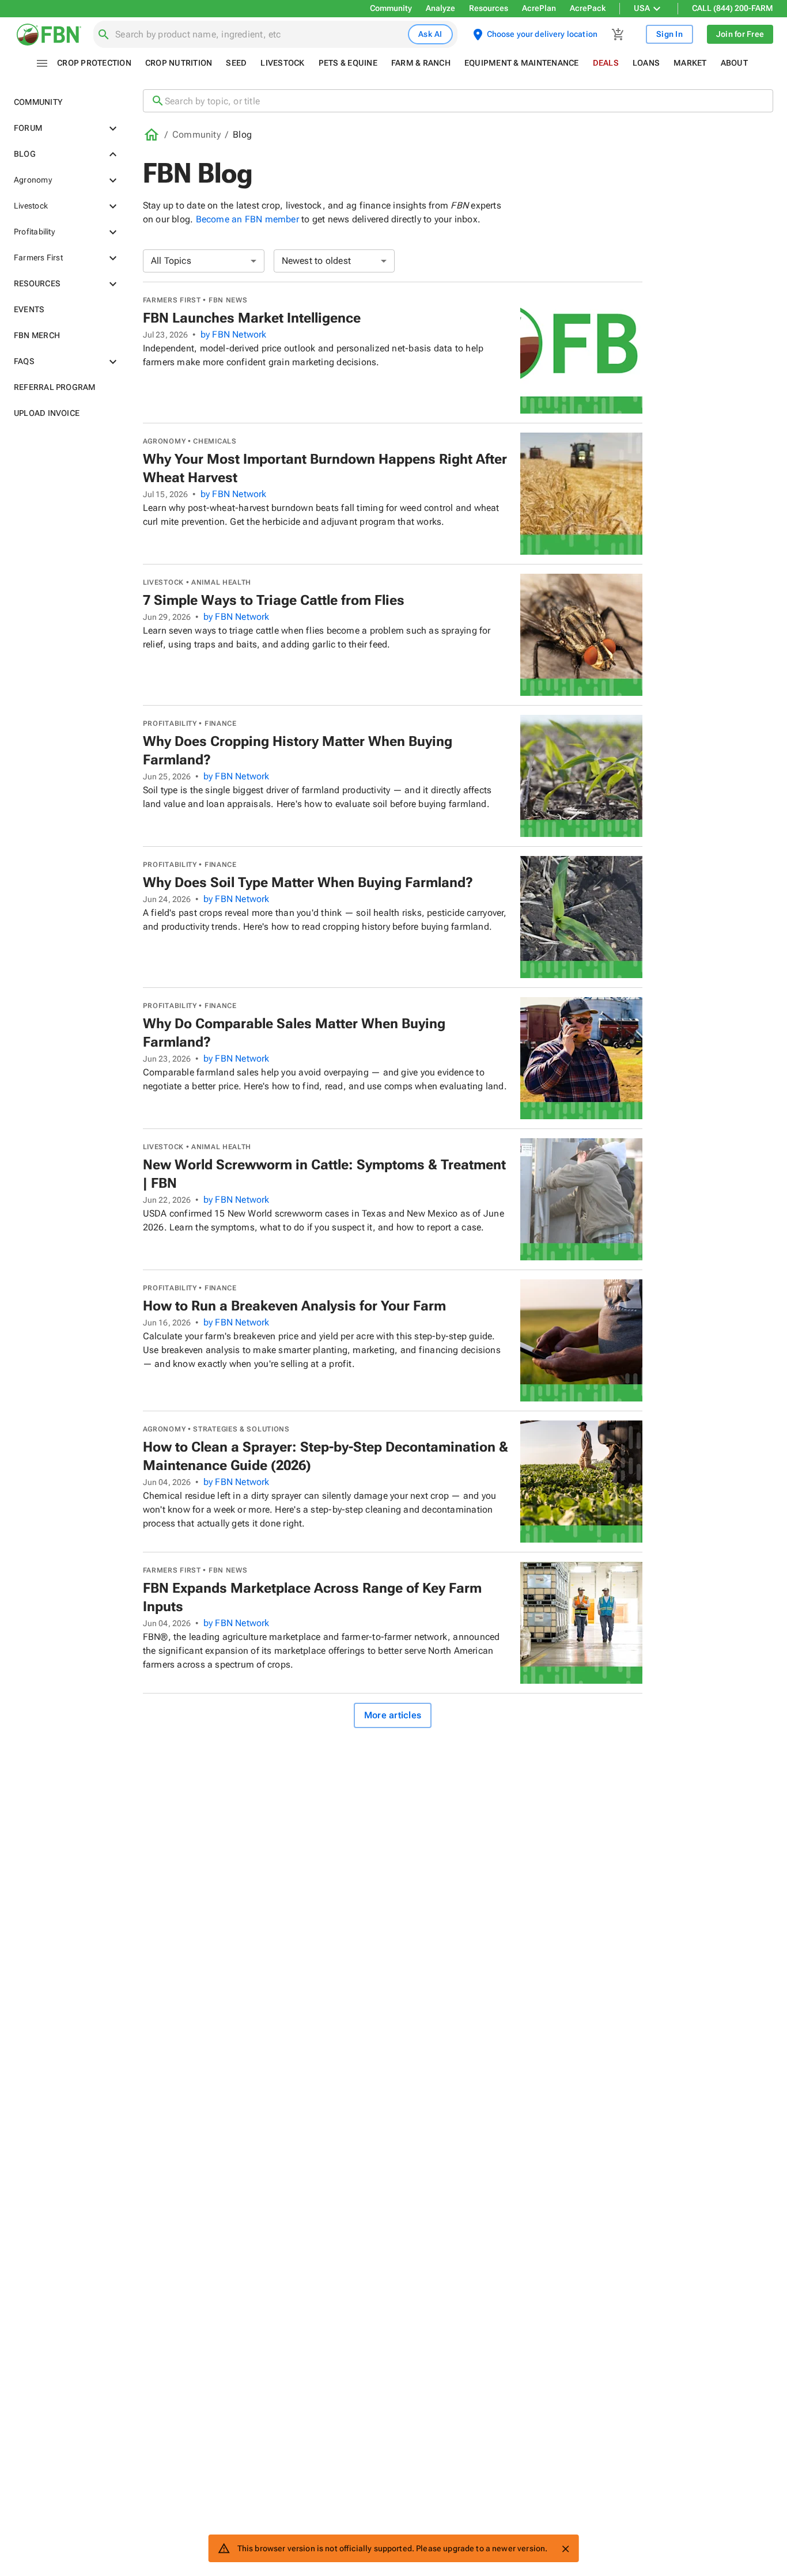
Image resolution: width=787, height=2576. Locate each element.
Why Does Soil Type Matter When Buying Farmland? (308, 882)
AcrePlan (539, 8)
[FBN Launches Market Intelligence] (581, 353)
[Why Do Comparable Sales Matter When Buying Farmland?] (581, 1058)
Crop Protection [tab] (94, 63)
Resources (489, 8)
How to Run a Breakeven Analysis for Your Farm (294, 1306)
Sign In (669, 34)
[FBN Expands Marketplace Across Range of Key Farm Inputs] (581, 1623)
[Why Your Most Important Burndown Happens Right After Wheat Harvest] (581, 494)
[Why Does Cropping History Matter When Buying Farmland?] (581, 776)
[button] (65, 102)
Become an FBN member (247, 219)
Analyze (440, 8)
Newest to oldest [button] (317, 261)
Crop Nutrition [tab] (179, 63)
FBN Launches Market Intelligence (252, 318)
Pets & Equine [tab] (348, 63)
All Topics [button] (171, 261)
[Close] (565, 2549)
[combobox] (259, 35)
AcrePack (588, 8)
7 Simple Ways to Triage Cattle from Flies (274, 600)
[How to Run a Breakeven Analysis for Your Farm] (581, 1340)
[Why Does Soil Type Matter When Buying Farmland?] (581, 917)
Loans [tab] (646, 63)
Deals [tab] (606, 63)
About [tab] (734, 63)
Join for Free (740, 34)
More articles (393, 1715)
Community (391, 8)
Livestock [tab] (282, 63)
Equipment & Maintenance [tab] (522, 63)
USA (642, 8)
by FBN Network (234, 334)
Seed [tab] (236, 63)
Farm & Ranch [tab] (421, 63)
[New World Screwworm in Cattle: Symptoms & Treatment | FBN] (581, 1199)
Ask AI (430, 34)
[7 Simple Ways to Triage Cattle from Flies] (581, 635)
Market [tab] (690, 63)
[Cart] (618, 35)
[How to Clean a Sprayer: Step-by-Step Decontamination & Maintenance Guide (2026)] (581, 1482)
